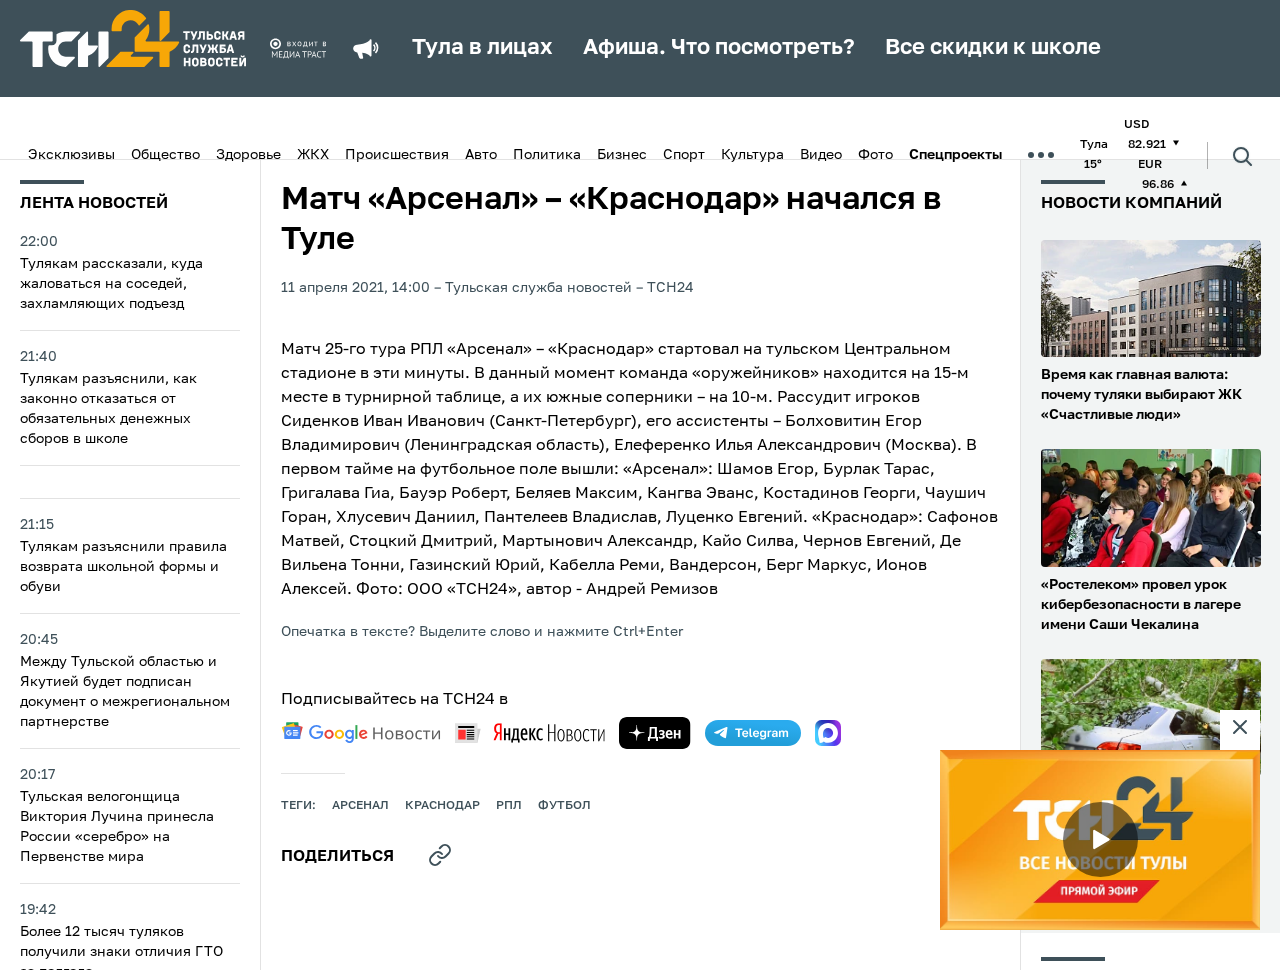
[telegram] (753, 733)
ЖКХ (313, 155)
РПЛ (509, 806)
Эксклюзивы (71, 155)
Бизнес (622, 155)
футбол (564, 806)
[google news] (361, 733)
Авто (481, 155)
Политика (547, 155)
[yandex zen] (655, 733)
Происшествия (397, 155)
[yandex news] (530, 732)
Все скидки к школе (993, 48)
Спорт (684, 155)
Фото (875, 155)
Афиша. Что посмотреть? (719, 48)
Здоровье (248, 155)
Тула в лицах (482, 48)
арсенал (360, 806)
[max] (828, 733)
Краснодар (442, 806)
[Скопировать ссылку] (440, 855)
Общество (165, 155)
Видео (821, 155)
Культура (752, 155)
